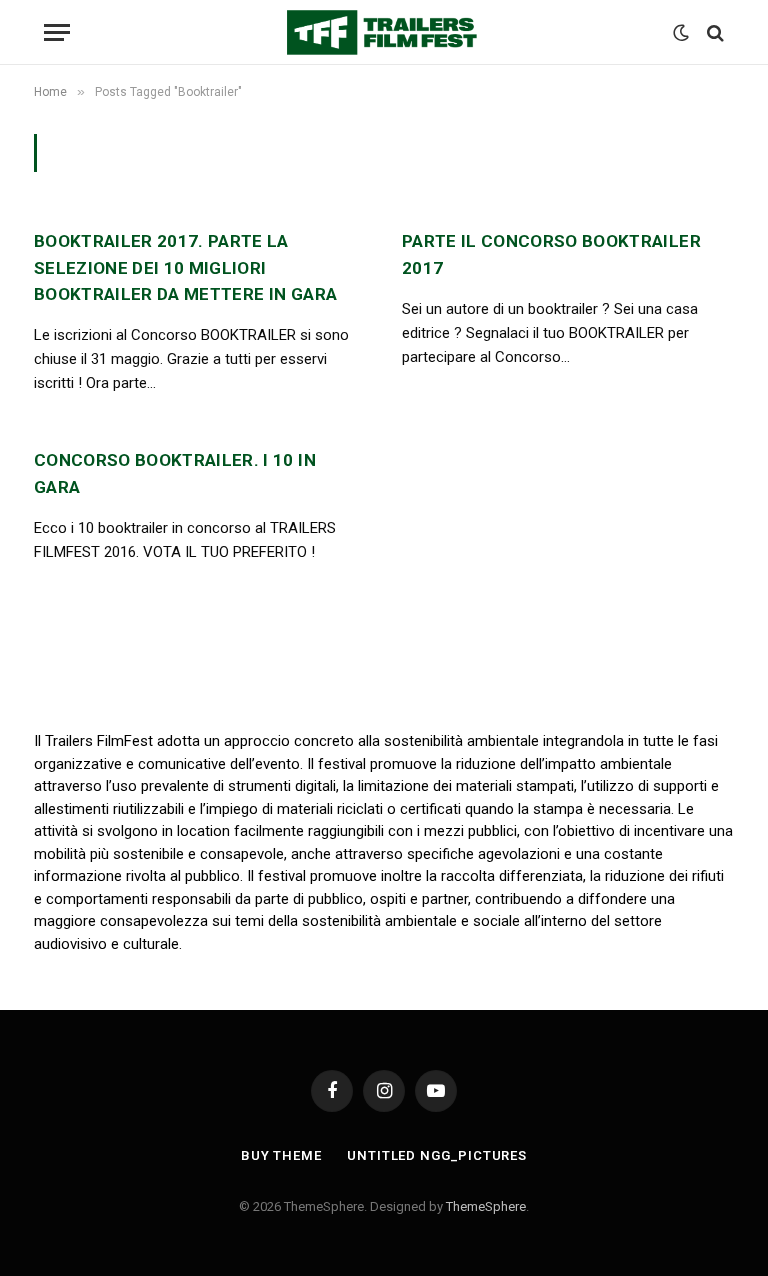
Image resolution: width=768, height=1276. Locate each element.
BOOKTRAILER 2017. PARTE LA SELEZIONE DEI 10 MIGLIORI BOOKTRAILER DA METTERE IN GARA (185, 267)
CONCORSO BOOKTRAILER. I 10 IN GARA (175, 473)
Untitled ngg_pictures (437, 1155)
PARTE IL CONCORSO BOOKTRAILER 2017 (551, 254)
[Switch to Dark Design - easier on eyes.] (681, 33)
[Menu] (57, 32)
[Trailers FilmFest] (384, 32)
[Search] (713, 32)
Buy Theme (281, 1155)
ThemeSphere (486, 1206)
